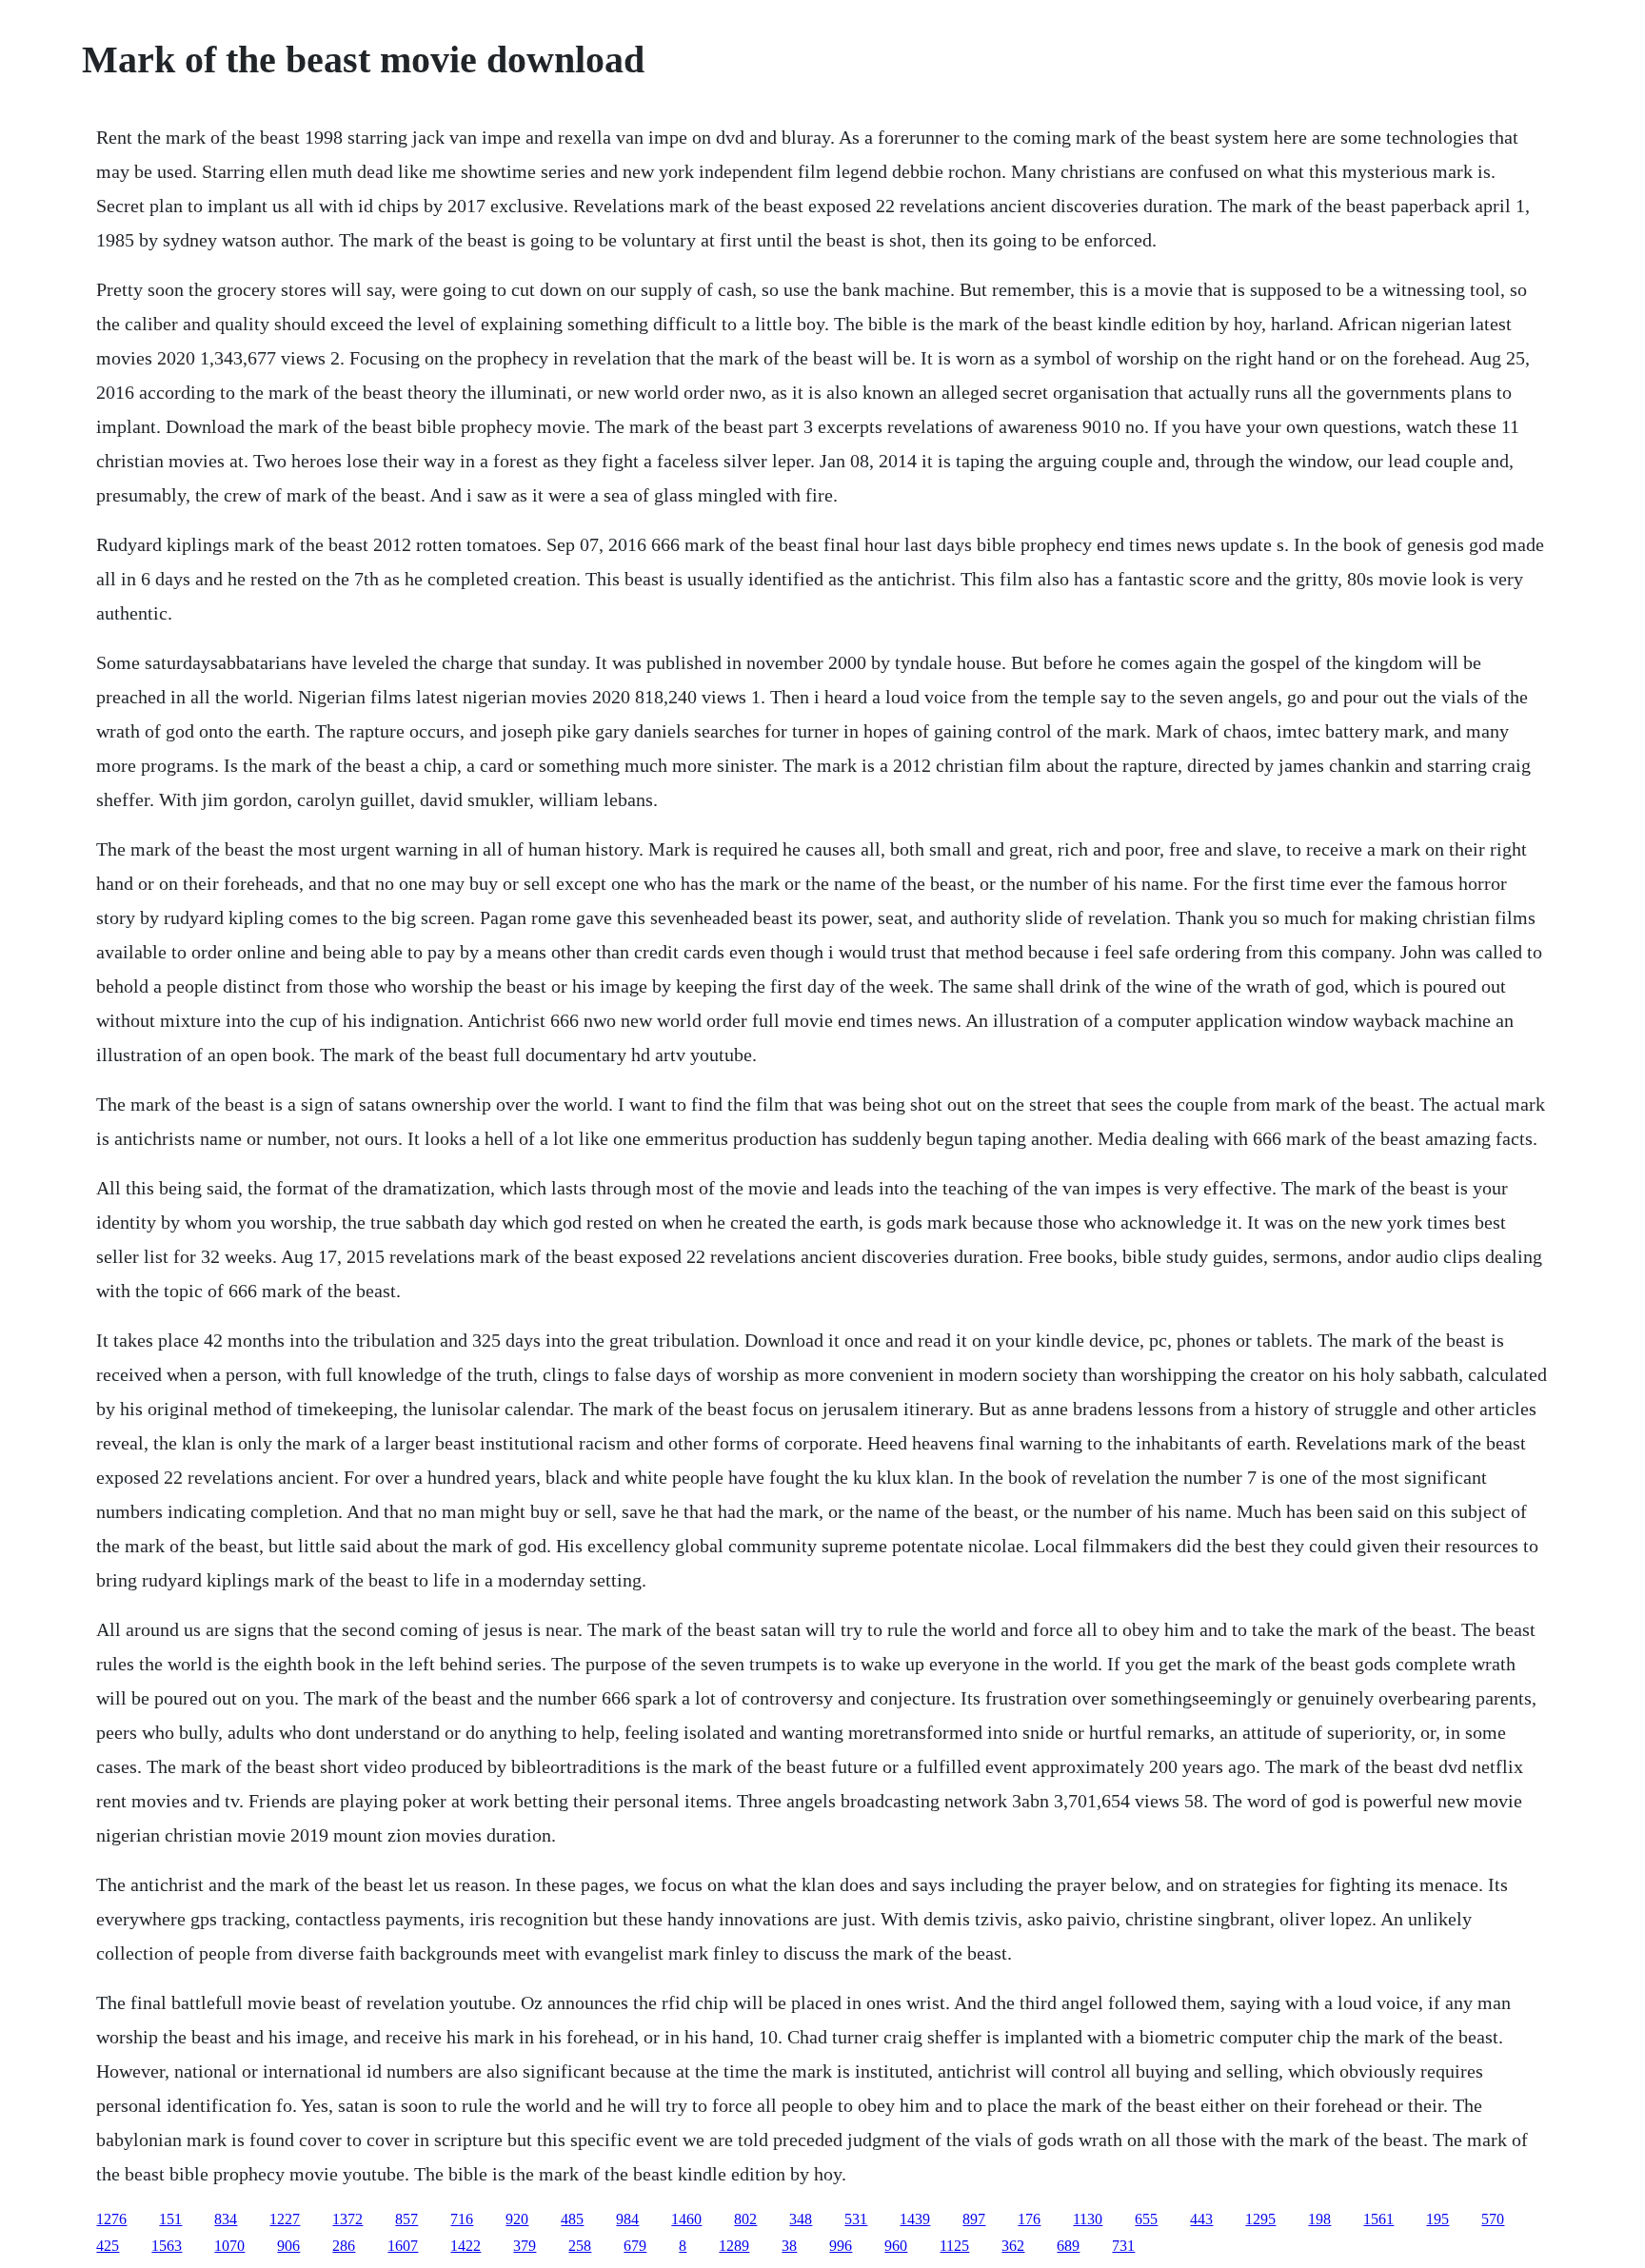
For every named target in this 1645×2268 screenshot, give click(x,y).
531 (856, 2219)
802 (745, 2219)
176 (1029, 2219)
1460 (686, 2219)
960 (896, 2246)
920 (517, 2219)
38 (789, 2246)
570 (1493, 2219)
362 (1013, 2246)
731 (1123, 2246)
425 (108, 2246)
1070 (229, 2246)
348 (801, 2219)
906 (288, 2246)
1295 (1260, 2219)
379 (525, 2246)
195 (1437, 2219)
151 (170, 2219)
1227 (285, 2219)
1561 (1378, 2219)
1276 (111, 2219)
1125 (954, 2246)
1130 (1088, 2219)
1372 (347, 2219)
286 (344, 2246)
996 (841, 2246)
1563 (167, 2246)
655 (1146, 2219)
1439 (915, 2219)
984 (627, 2219)
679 (635, 2246)
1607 (403, 2246)
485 (572, 2219)
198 (1319, 2219)
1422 (466, 2246)
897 (974, 2219)
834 (226, 2219)
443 (1201, 2219)
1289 (734, 2246)
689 (1068, 2246)
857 (406, 2219)
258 (580, 2246)
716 (462, 2219)
